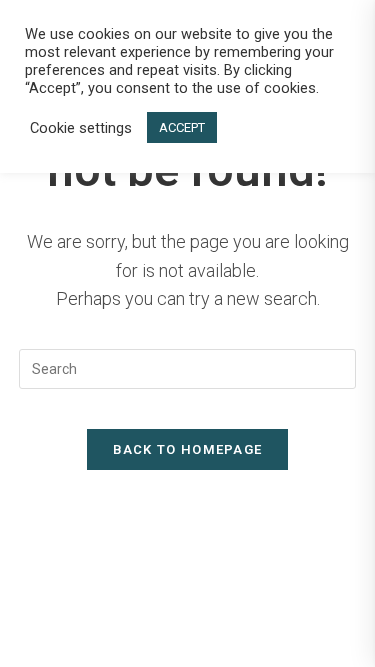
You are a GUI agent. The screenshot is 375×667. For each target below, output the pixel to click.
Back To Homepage (188, 449)
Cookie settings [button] (81, 128)
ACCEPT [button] (182, 127)
